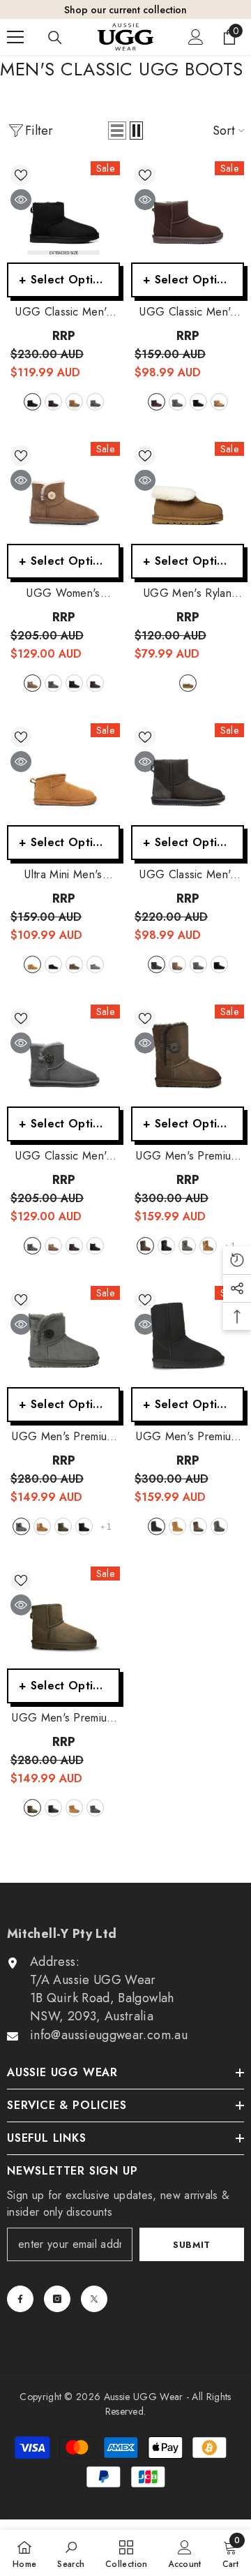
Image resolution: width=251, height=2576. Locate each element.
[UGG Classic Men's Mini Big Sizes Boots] (63, 212)
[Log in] (196, 37)
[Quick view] (21, 200)
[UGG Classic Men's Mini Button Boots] (63, 1056)
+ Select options (65, 280)
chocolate (53, 402)
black (32, 402)
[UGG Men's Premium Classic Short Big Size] (188, 1337)
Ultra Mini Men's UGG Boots (63, 875)
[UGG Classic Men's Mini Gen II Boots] (188, 212)
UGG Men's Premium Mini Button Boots (63, 1437)
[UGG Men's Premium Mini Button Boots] (63, 1337)
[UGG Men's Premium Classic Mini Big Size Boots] (63, 1618)
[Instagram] (57, 2299)
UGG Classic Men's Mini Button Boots (63, 1156)
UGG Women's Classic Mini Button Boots (63, 593)
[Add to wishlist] (21, 175)
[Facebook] (20, 2299)
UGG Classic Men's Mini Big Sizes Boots (63, 312)
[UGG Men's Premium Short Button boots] (188, 1056)
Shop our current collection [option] (125, 10)
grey (95, 402)
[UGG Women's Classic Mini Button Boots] (63, 493)
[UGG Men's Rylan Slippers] (188, 493)
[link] (71, 2553)
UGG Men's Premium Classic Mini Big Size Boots (63, 1718)
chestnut (74, 402)
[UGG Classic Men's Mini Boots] (188, 774)
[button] (117, 131)
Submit (192, 2245)
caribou (74, 964)
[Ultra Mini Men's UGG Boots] (63, 774)
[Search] (55, 38)
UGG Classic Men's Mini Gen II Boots (187, 312)
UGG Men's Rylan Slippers (188, 593)
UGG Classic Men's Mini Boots (187, 875)
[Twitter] (94, 2299)
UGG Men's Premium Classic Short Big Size (187, 1437)
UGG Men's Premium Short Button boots (187, 1156)
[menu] (15, 37)
